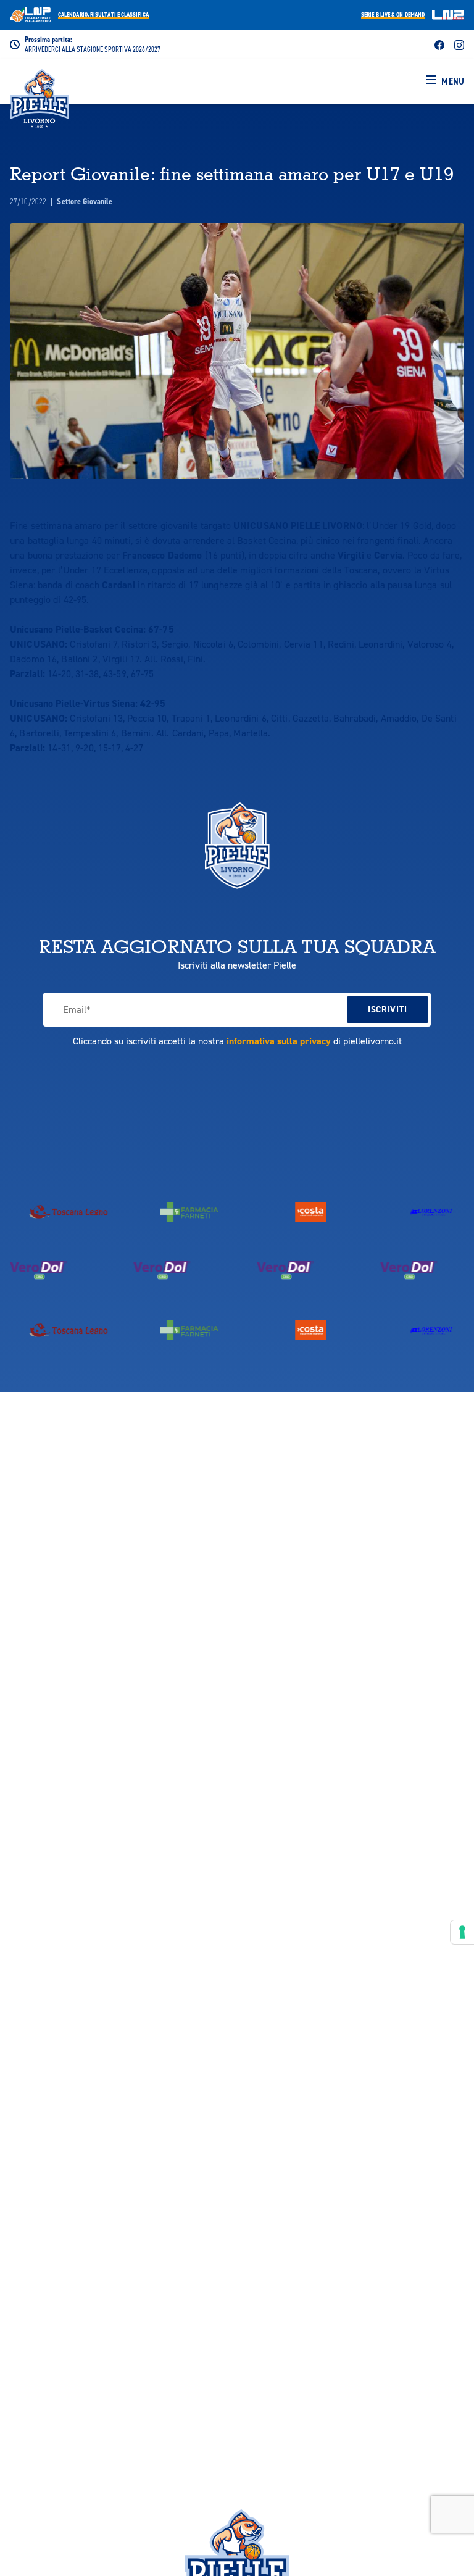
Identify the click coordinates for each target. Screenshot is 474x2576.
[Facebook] (439, 44)
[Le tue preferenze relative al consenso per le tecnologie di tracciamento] (462, 1932)
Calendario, (103, 15)
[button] (445, 81)
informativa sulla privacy (279, 1041)
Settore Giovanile (85, 202)
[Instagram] (459, 44)
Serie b (393, 15)
